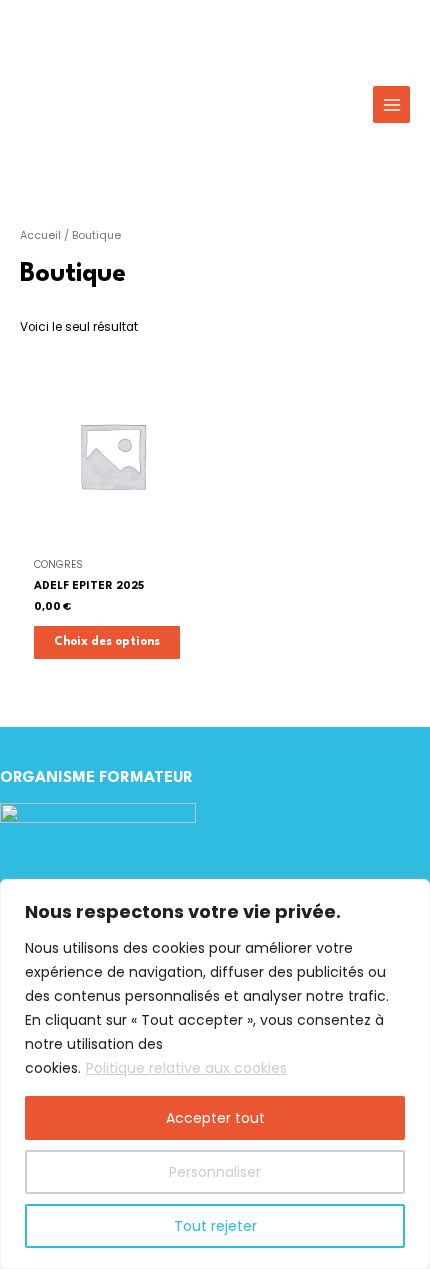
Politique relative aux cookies (186, 1068)
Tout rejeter (215, 1226)
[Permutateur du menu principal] (391, 104)
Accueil (40, 235)
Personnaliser (215, 1172)
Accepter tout (215, 1118)
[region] (215, 1074)
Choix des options (107, 642)
